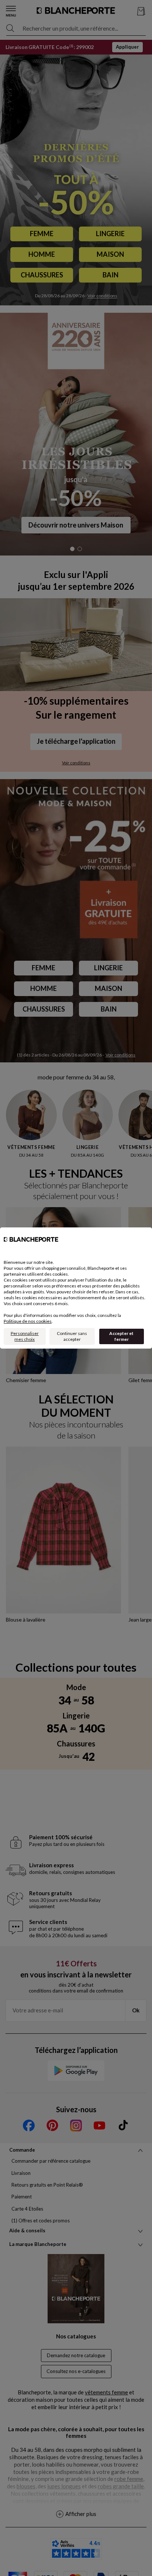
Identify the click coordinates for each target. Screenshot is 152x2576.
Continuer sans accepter (72, 1336)
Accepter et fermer (121, 1336)
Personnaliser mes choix (25, 1336)
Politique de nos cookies (28, 1321)
